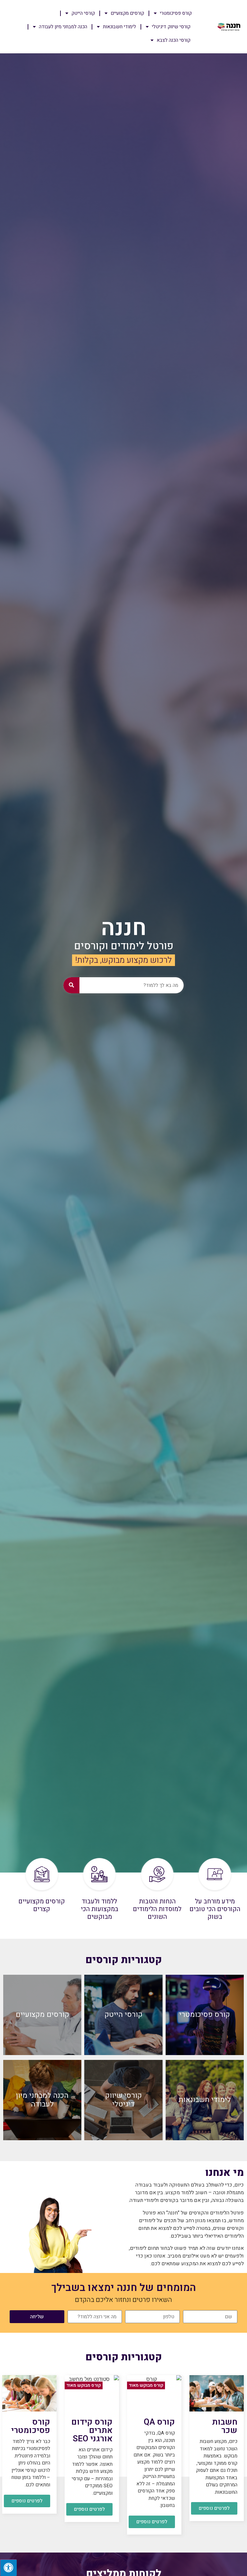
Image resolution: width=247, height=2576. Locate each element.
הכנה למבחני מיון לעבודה (63, 27)
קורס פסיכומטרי (176, 13)
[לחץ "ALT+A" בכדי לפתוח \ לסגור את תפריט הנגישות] (8, 2568)
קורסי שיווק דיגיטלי (171, 27)
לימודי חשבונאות (119, 27)
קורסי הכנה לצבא (174, 40)
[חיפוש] (71, 985)
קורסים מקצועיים (127, 13)
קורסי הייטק (83, 13)
